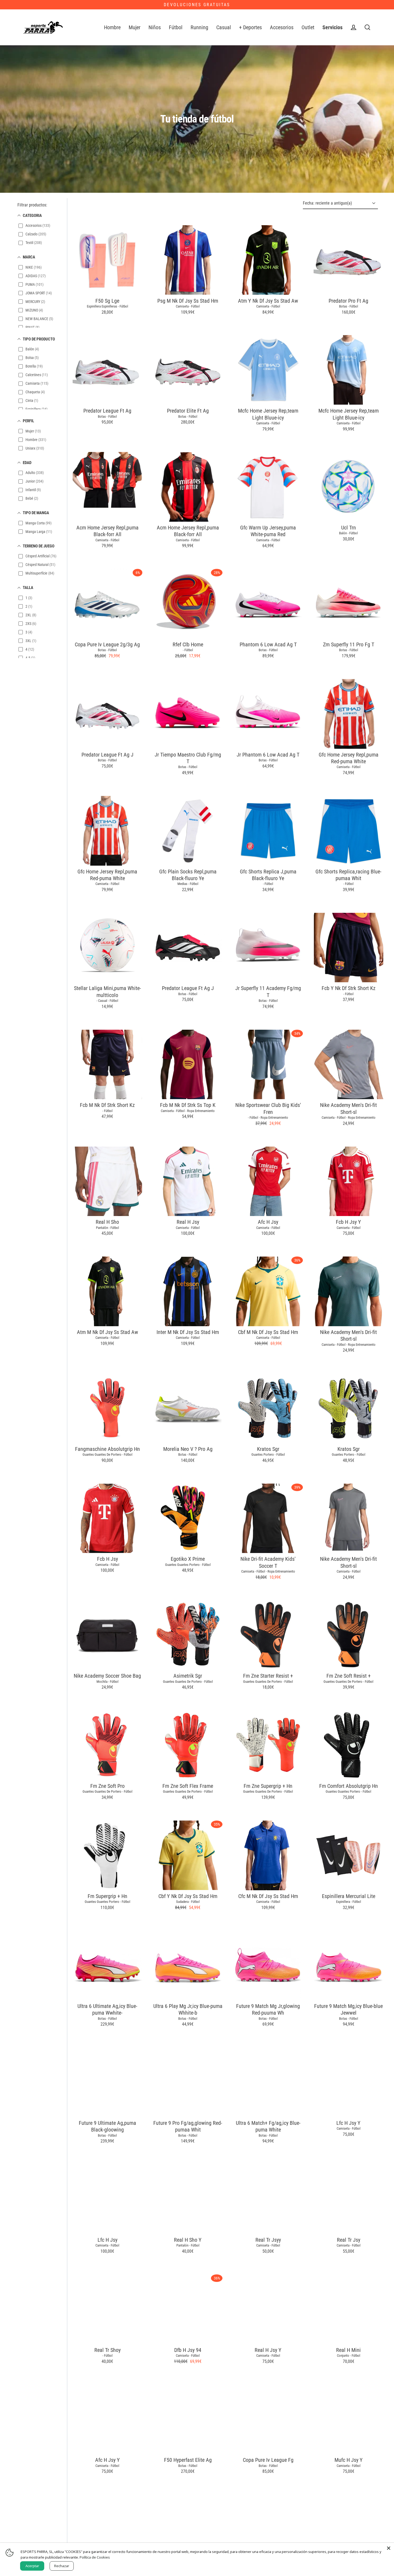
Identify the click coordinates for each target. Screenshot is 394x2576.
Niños (155, 27)
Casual (224, 27)
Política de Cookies (95, 2557)
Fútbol (176, 27)
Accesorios (282, 27)
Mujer (135, 27)
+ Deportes (250, 27)
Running (199, 27)
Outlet (308, 27)
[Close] (389, 2548)
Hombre (112, 27)
